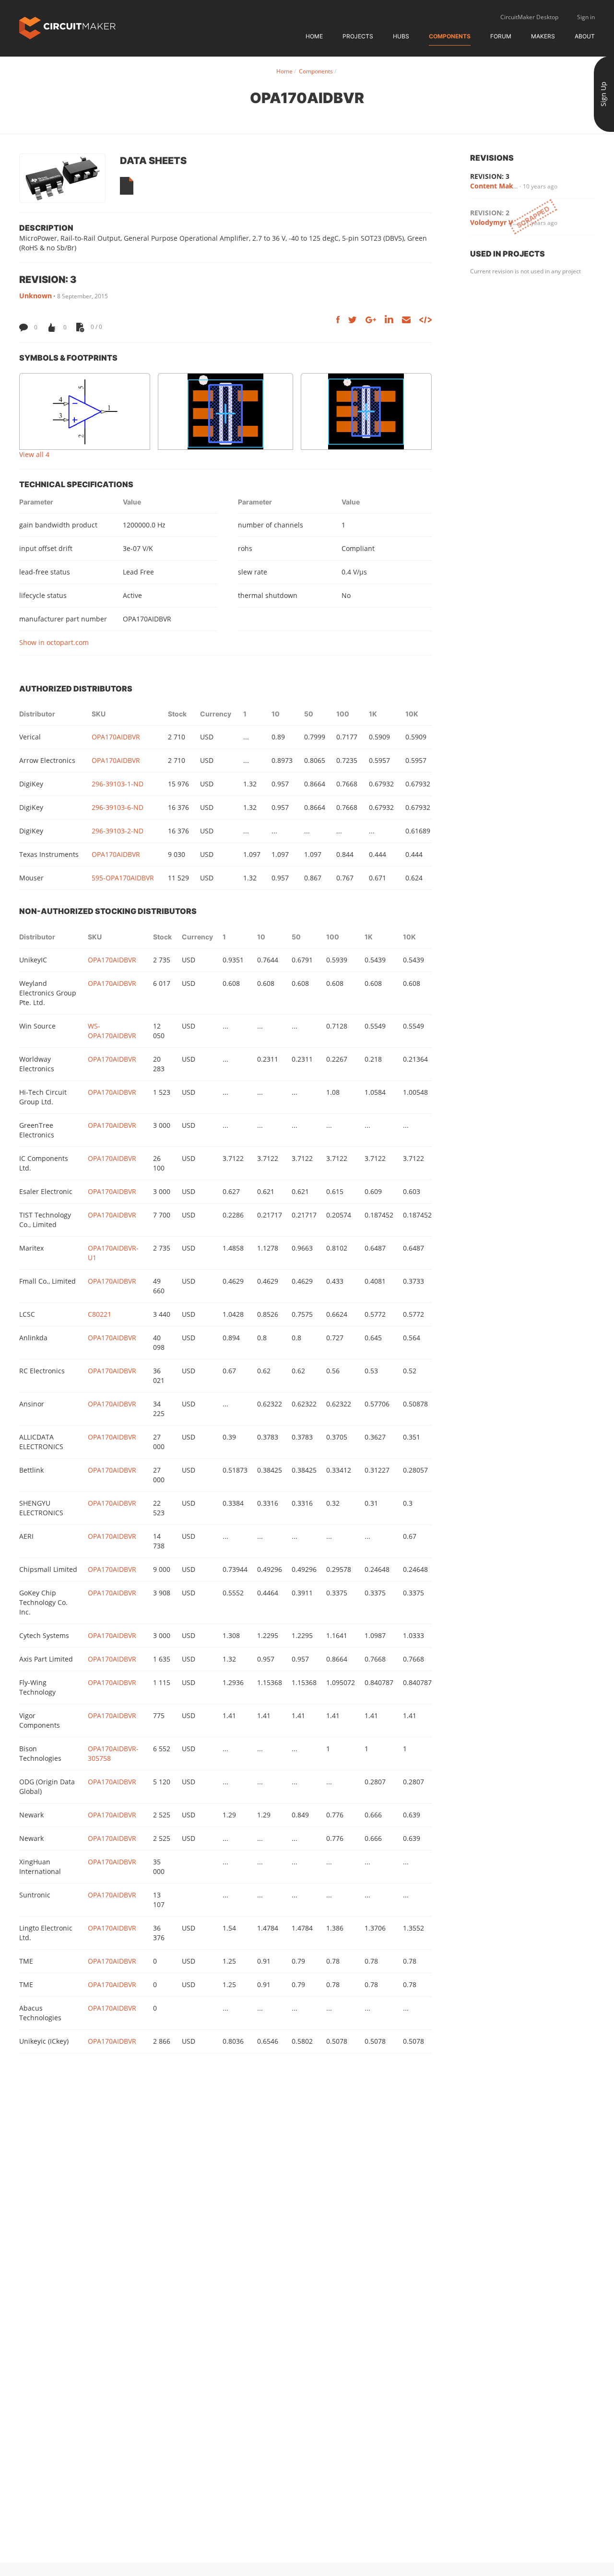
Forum (501, 36)
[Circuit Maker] (67, 27)
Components (450, 36)
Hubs (401, 36)
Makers (543, 36)
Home (314, 36)
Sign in (586, 17)
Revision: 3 (490, 176)
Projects (358, 36)
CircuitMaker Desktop (529, 17)
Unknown (35, 296)
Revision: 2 (490, 213)
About (585, 36)
